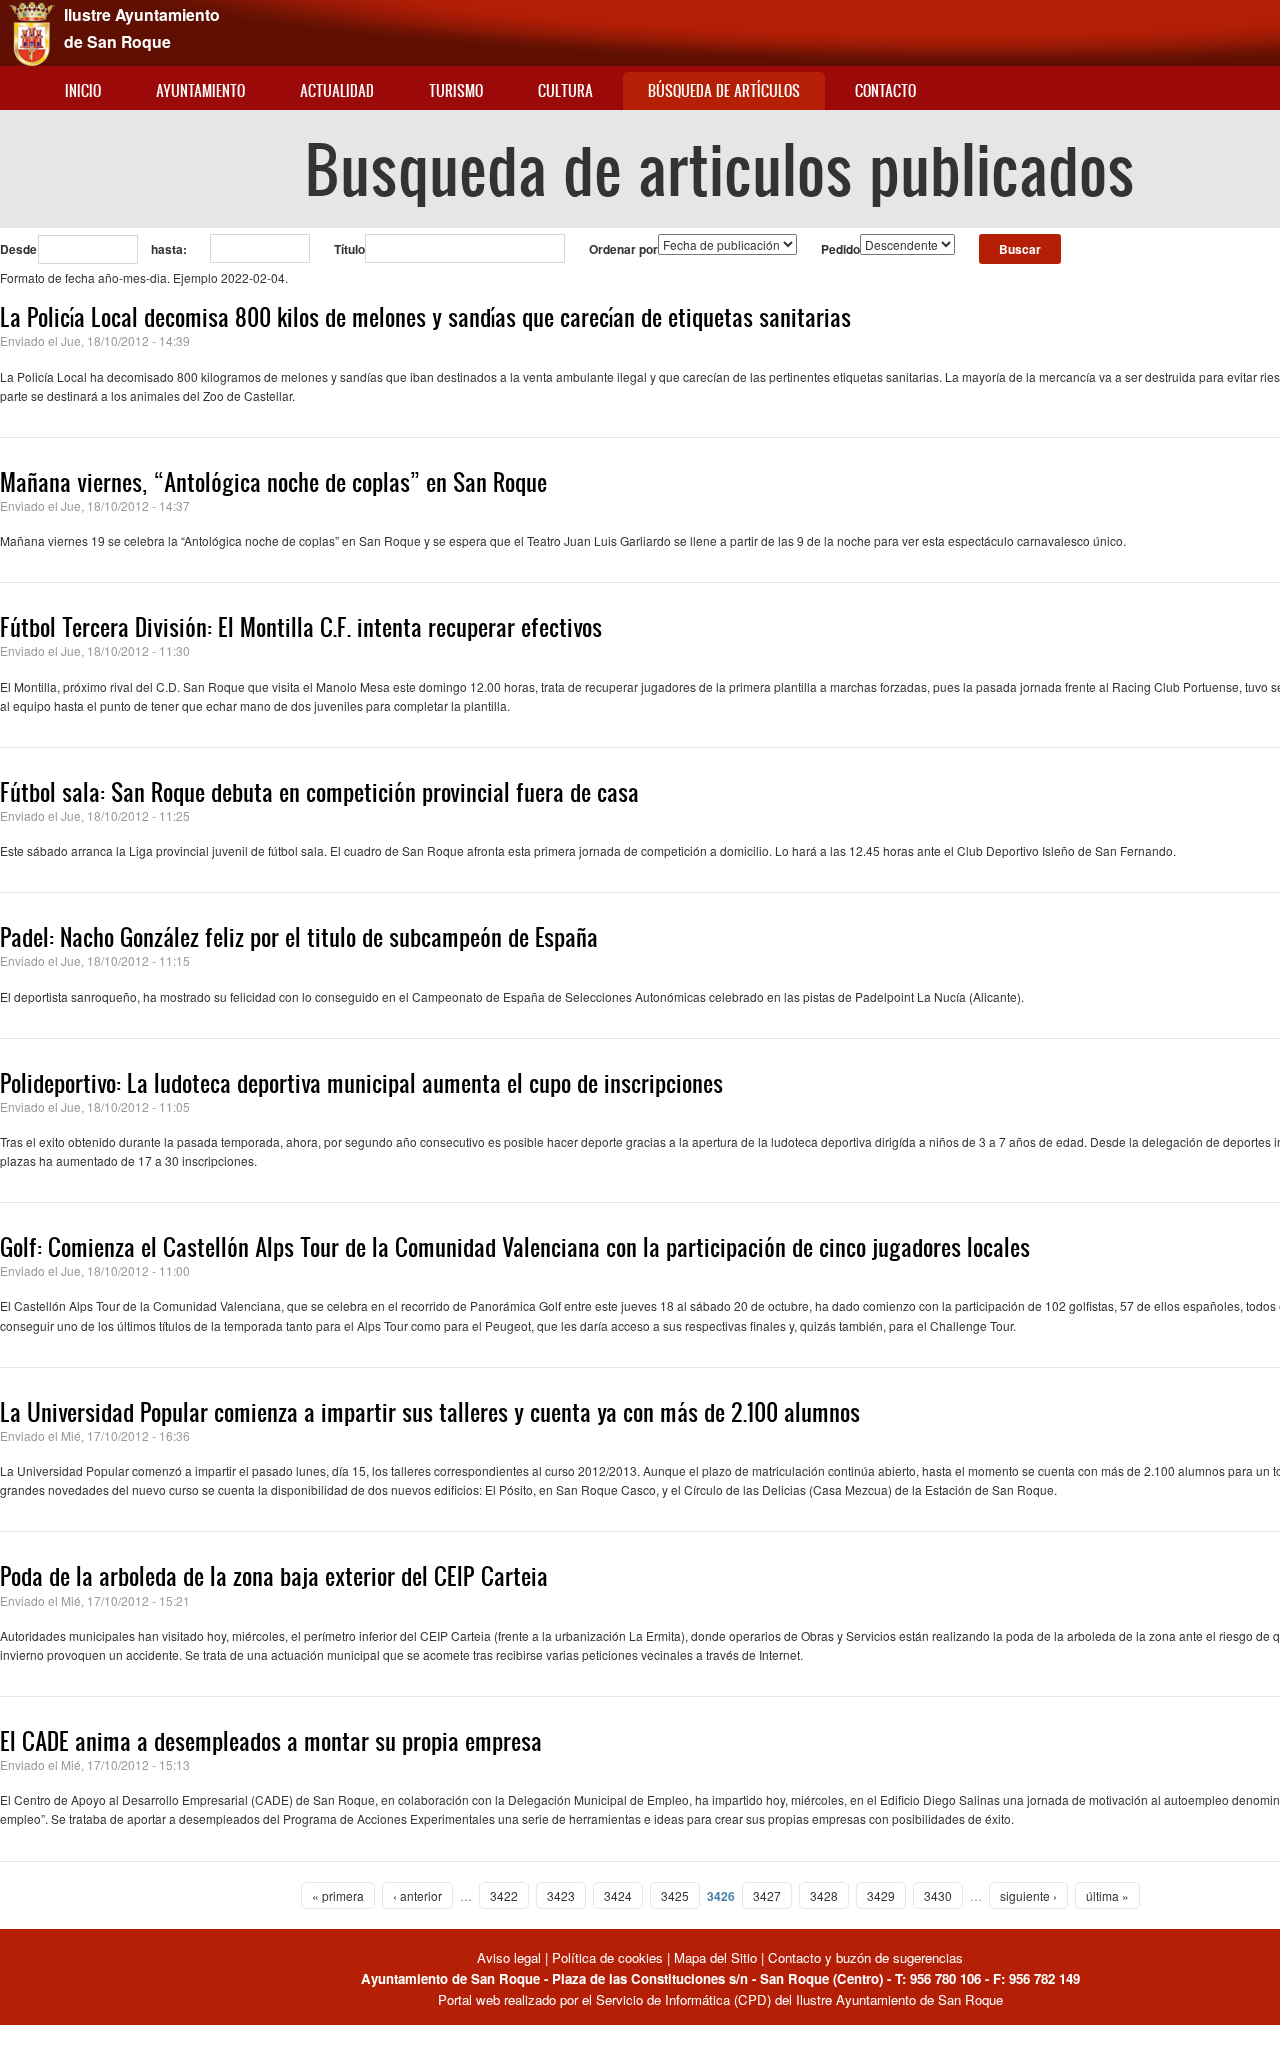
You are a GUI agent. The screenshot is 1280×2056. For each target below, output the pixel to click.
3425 (675, 1895)
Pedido (840, 249)
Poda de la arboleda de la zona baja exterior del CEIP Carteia (274, 1576)
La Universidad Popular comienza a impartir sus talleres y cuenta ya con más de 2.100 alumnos (430, 1412)
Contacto (885, 90)
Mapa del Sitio (715, 1957)
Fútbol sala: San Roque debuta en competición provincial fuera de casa (319, 792)
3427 (767, 1895)
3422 (504, 1895)
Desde (18, 249)
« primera (338, 1895)
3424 (618, 1895)
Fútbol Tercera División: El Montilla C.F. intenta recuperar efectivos (301, 627)
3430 (938, 1895)
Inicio (83, 90)
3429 (881, 1895)
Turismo (456, 90)
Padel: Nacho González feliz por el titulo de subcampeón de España (299, 937)
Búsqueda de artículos (724, 90)
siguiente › (1028, 1895)
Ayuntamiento (200, 90)
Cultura (565, 90)
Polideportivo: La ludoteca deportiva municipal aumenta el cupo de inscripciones (361, 1083)
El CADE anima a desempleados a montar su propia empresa (271, 1741)
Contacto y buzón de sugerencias (865, 1957)
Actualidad (337, 90)
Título (349, 249)
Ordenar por (623, 249)
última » (1107, 1895)
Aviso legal (511, 1957)
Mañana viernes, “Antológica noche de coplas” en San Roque (273, 482)
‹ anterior (417, 1895)
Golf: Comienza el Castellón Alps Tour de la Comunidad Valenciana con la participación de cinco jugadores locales (515, 1247)
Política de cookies (607, 1957)
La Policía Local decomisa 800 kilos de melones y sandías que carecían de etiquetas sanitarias (425, 317)
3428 (824, 1895)
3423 (561, 1895)
